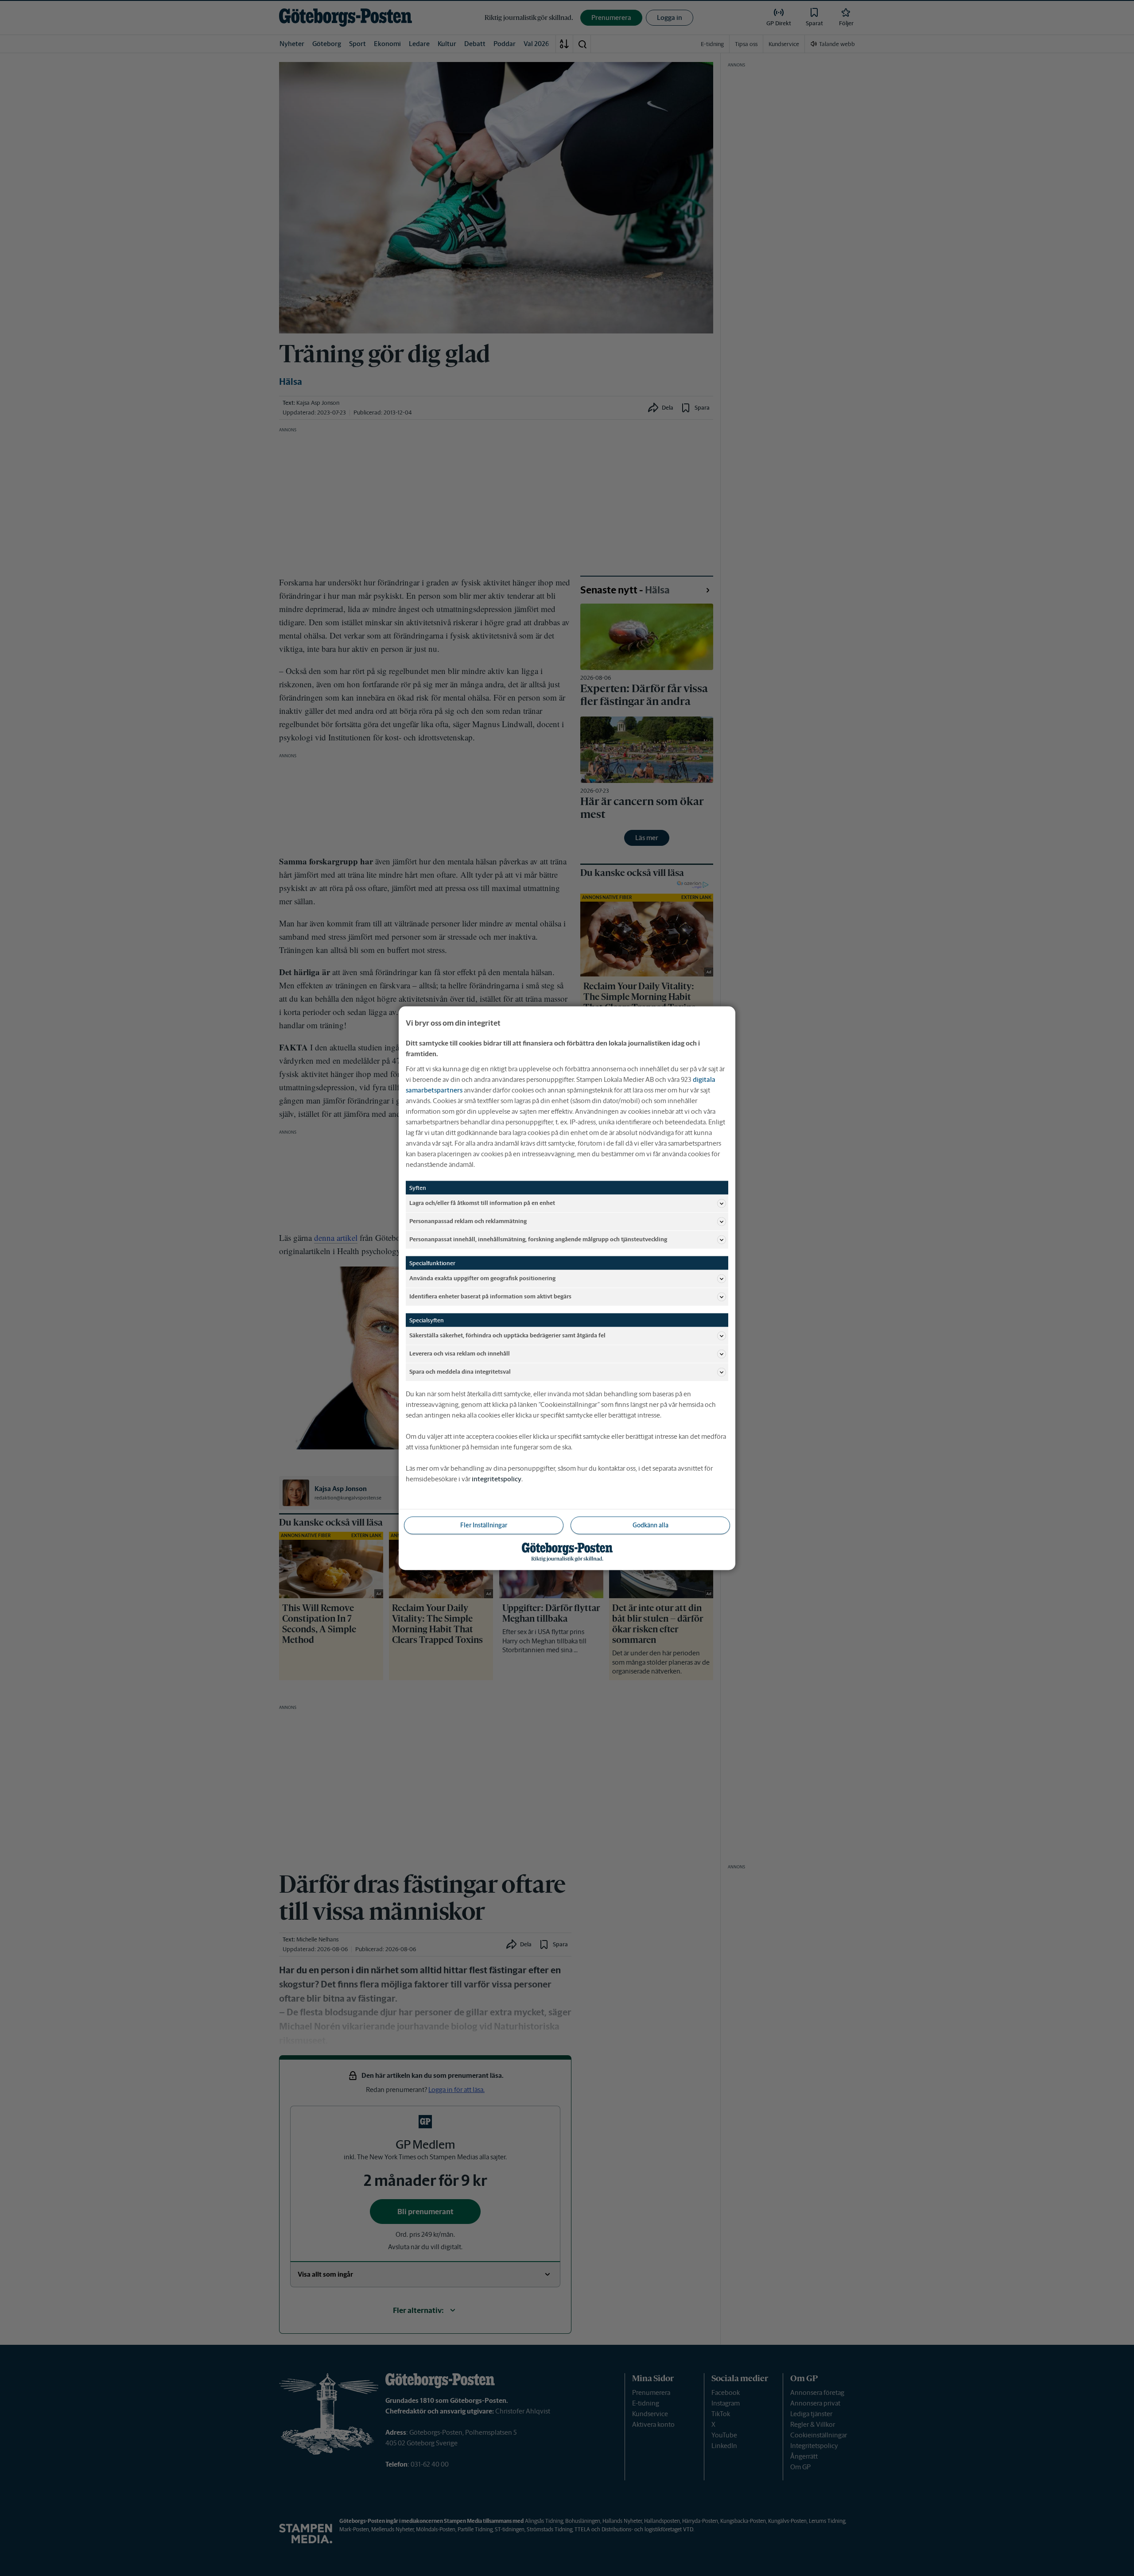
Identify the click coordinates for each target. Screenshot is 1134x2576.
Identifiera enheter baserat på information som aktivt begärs (490, 1296)
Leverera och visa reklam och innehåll (460, 1354)
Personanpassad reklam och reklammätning (468, 1221)
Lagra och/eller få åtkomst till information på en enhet (482, 1203)
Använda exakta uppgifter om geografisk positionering (482, 1278)
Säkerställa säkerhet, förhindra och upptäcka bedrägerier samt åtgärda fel (507, 1335)
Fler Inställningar (484, 1525)
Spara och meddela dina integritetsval (460, 1372)
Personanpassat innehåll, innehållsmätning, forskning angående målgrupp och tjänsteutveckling (538, 1239)
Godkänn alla (650, 1525)
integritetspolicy (497, 1478)
